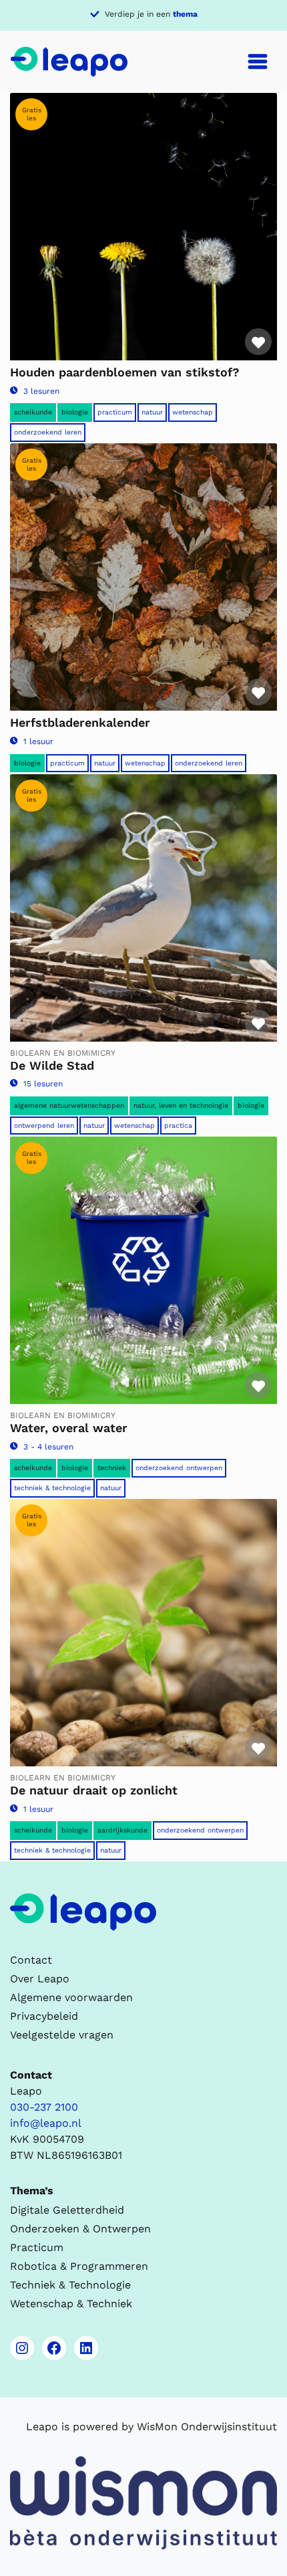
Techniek (112, 1468)
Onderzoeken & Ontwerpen (80, 2229)
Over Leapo (40, 1979)
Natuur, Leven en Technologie (181, 1105)
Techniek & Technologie (52, 1488)
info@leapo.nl (46, 2123)
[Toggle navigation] (258, 62)
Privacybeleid (44, 2016)
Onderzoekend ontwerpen (179, 1468)
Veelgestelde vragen (62, 2035)
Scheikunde (33, 412)
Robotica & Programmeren (79, 2266)
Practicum (115, 412)
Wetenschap (193, 412)
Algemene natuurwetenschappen (69, 1105)
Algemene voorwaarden (71, 1997)
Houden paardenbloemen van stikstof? (125, 372)
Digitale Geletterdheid (67, 2210)
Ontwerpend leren (44, 1126)
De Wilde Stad (52, 1065)
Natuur (152, 412)
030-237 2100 (44, 2107)
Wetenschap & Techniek (71, 2304)
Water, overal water (69, 1428)
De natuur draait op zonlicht (94, 1790)
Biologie (75, 412)
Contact (31, 1960)
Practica (178, 1126)
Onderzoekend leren (48, 432)
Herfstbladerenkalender (80, 722)
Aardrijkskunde (122, 1830)
